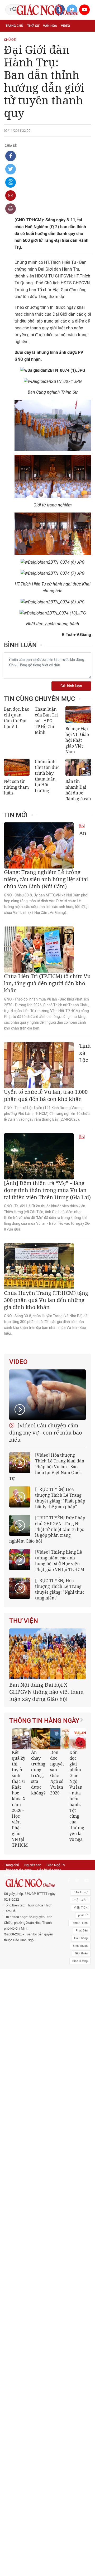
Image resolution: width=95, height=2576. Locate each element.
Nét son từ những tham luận (16, 787)
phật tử (83, 1977)
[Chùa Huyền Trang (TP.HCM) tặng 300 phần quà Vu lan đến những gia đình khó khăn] (39, 1266)
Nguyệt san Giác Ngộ (39, 49)
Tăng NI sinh (79, 1985)
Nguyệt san (33, 1927)
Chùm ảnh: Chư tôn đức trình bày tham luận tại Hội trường (47, 776)
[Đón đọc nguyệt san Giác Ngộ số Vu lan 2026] (40, 1772)
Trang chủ (14, 26)
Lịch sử (66, 49)
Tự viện (11, 49)
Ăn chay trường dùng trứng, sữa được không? (17, 1805)
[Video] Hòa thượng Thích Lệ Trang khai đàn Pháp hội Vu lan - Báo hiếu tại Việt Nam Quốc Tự (47, 1467)
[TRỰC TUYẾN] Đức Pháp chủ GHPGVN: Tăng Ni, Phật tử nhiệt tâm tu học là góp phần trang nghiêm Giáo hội (47, 1529)
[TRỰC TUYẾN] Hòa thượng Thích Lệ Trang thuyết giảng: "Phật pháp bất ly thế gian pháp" (60, 1498)
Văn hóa (50, 26)
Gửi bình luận (71, 686)
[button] (77, 1833)
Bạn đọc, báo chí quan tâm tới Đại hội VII (17, 718)
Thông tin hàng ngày (44, 1753)
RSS (39, 1937)
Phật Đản (82, 1992)
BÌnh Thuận (80, 2008)
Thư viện (24, 1621)
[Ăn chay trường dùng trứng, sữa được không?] (21, 1772)
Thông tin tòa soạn (18, 1932)
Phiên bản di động (17, 1937)
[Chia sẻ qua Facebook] (11, 156)
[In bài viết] (11, 209)
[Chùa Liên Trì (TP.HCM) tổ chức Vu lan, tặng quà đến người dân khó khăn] (39, 950)
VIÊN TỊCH (81, 1970)
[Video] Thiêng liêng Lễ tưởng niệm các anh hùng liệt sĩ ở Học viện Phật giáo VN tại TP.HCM (60, 1561)
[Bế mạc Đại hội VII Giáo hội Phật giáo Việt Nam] (78, 715)
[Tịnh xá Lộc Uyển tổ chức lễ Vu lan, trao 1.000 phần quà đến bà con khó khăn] (39, 1065)
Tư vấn (51, 37)
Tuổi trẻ (67, 37)
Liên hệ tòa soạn (49, 1932)
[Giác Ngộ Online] (30, 1945)
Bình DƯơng (80, 2023)
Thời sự (33, 26)
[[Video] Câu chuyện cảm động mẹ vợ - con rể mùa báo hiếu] (47, 1395)
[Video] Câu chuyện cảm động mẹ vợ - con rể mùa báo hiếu (46, 1433)
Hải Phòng (81, 2000)
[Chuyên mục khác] (85, 60)
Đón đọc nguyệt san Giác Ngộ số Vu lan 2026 (36, 1805)
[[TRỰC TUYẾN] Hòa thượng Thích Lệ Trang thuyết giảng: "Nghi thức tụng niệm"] (20, 1588)
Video (65, 26)
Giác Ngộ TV (56, 1927)
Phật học (34, 37)
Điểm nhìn (14, 37)
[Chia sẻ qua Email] (11, 196)
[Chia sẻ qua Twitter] (11, 169)
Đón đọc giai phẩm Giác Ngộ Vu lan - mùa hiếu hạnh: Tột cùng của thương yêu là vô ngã (56, 1828)
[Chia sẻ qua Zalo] (11, 182)
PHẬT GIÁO (80, 1962)
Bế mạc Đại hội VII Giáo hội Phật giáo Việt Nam (77, 740)
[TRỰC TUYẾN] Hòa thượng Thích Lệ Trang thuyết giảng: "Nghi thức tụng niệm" (60, 1589)
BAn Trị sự (81, 1954)
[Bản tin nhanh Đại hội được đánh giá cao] (78, 767)
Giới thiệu (81, 2015)
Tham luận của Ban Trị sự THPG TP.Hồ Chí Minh (46, 721)
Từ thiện (13, 61)
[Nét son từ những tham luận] (17, 767)
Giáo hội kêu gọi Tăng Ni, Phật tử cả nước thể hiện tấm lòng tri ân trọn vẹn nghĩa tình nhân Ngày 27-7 (47, 1721)
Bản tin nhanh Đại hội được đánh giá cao (78, 790)
